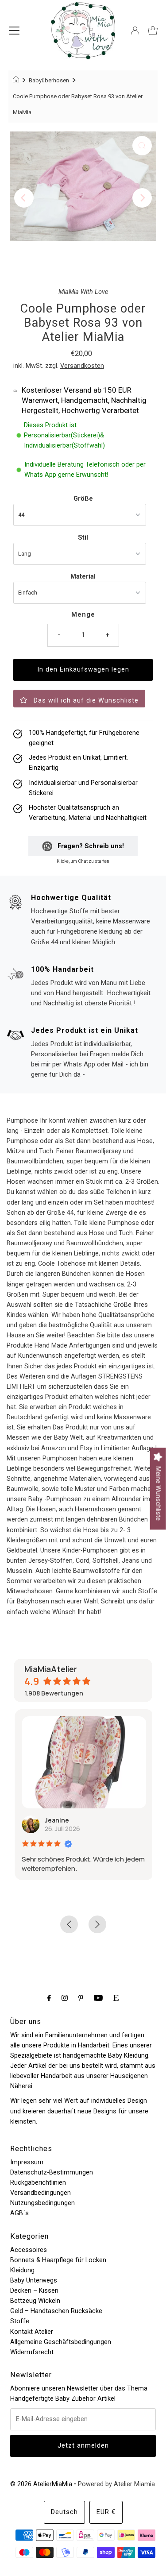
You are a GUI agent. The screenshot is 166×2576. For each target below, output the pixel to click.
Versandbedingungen (41, 2193)
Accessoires (29, 2250)
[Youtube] (98, 1998)
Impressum (27, 2162)
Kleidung (22, 2270)
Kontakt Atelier (32, 2332)
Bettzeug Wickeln (35, 2301)
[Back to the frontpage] (17, 81)
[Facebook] (49, 1998)
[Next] (142, 198)
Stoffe (20, 2321)
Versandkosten (82, 366)
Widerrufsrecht (32, 2352)
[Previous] (24, 198)
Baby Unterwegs (34, 2281)
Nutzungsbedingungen (42, 2203)
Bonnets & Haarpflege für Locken (58, 2260)
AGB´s (19, 2213)
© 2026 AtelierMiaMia (41, 2484)
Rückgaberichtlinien (38, 2183)
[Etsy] (116, 1998)
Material (83, 577)
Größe (83, 499)
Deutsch (64, 2512)
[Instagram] (65, 1998)
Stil (83, 538)
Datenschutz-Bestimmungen (52, 2172)
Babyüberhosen (49, 80)
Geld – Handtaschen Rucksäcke (56, 2311)
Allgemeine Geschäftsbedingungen (61, 2342)
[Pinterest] (81, 1998)
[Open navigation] (14, 31)
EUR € (106, 2512)
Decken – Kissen (34, 2291)
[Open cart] (153, 31)
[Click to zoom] (142, 146)
